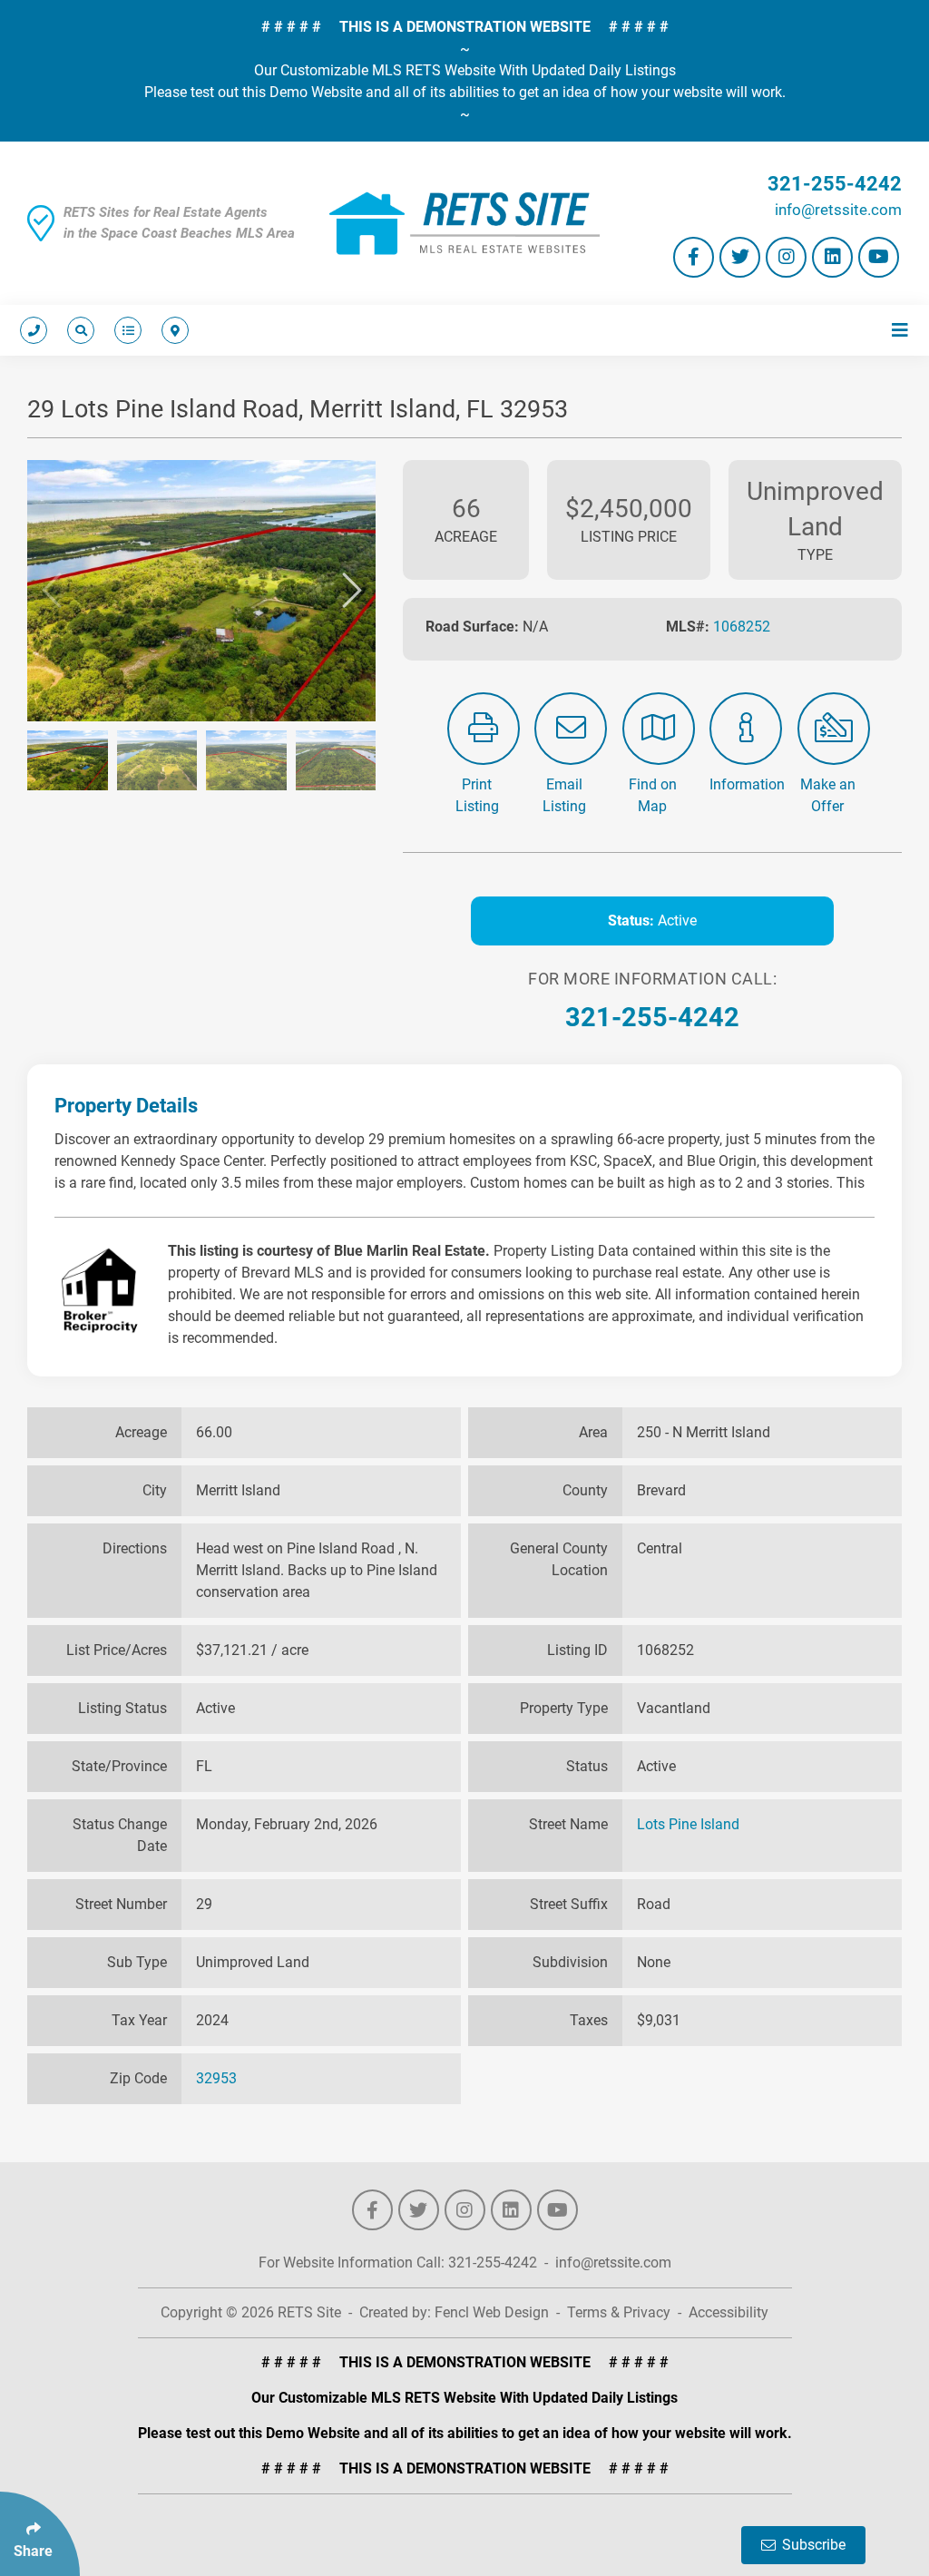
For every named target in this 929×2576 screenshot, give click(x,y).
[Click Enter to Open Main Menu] (896, 330)
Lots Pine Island (688, 1824)
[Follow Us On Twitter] (740, 257)
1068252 (742, 627)
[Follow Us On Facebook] (694, 257)
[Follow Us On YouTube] (879, 257)
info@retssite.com (838, 210)
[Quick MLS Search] (77, 330)
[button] (51, 591)
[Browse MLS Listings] (124, 330)
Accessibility (729, 2312)
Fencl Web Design (492, 2312)
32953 (216, 2078)
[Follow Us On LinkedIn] (832, 257)
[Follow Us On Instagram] (786, 257)
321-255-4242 (835, 184)
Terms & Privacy (619, 2312)
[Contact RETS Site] (34, 330)
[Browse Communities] (171, 330)
